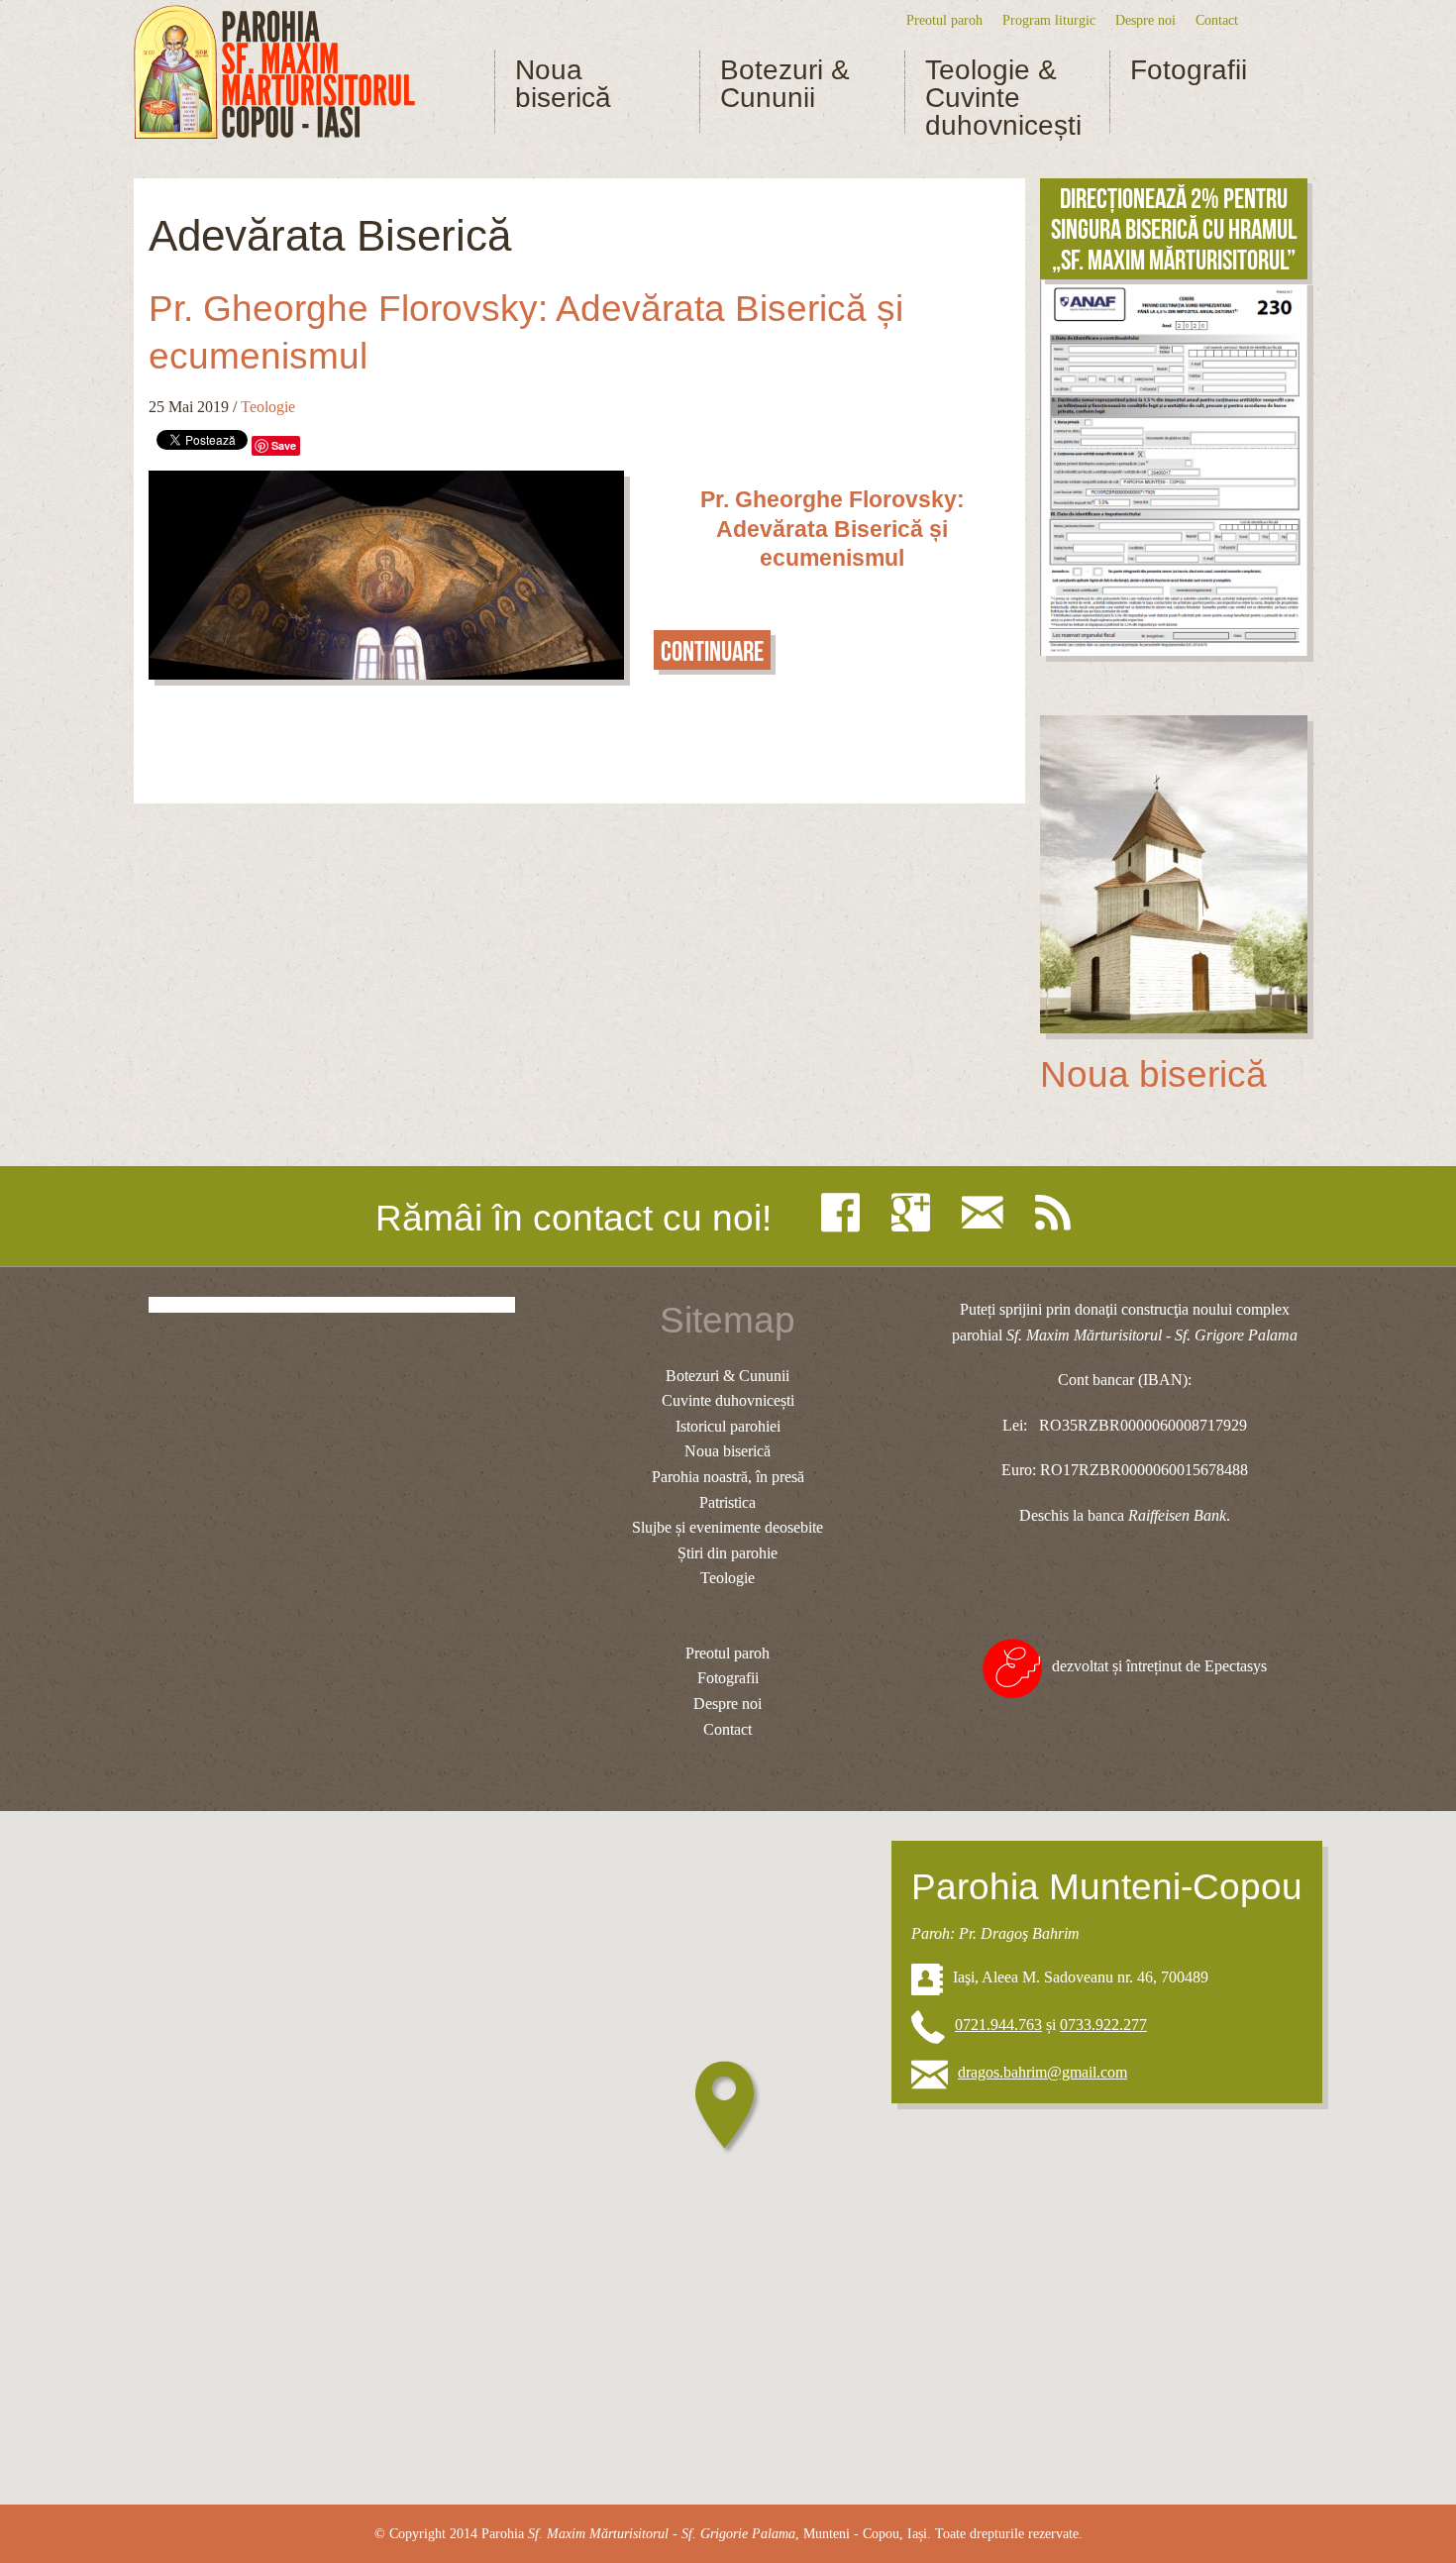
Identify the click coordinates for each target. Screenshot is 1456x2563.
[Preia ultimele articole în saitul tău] (1058, 1213)
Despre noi (1145, 20)
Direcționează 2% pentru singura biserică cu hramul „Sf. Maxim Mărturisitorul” (1174, 229)
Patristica (728, 1502)
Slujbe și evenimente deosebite (728, 1527)
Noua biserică (563, 84)
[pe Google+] (916, 1213)
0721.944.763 (998, 2025)
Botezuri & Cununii (785, 84)
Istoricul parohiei (728, 1426)
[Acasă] (274, 73)
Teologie (268, 407)
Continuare (712, 651)
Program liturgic (1049, 20)
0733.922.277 (1103, 2025)
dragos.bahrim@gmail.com (1042, 2072)
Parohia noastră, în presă (728, 1477)
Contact (1217, 20)
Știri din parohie (728, 1553)
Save (284, 445)
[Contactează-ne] (988, 1213)
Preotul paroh (944, 20)
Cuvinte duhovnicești (728, 1400)
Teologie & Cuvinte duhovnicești (1003, 98)
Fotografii (1189, 70)
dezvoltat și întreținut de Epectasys (1159, 1666)
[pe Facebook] (845, 1213)
